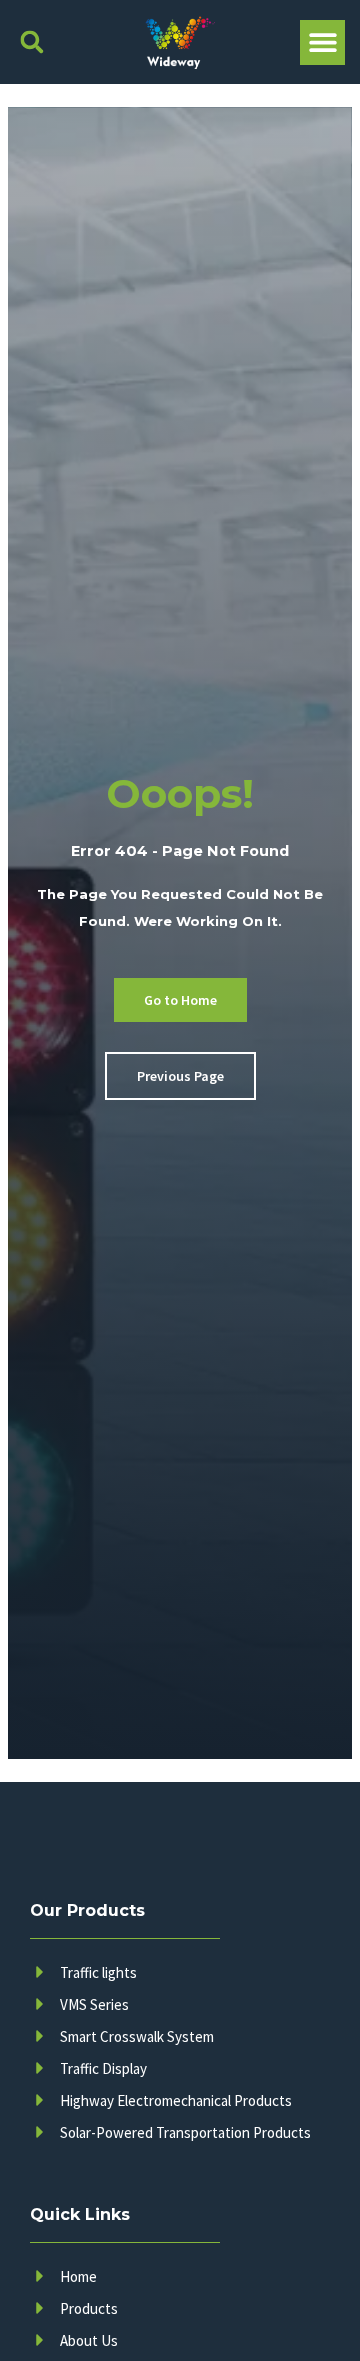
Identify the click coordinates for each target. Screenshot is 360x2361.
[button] (31, 42)
